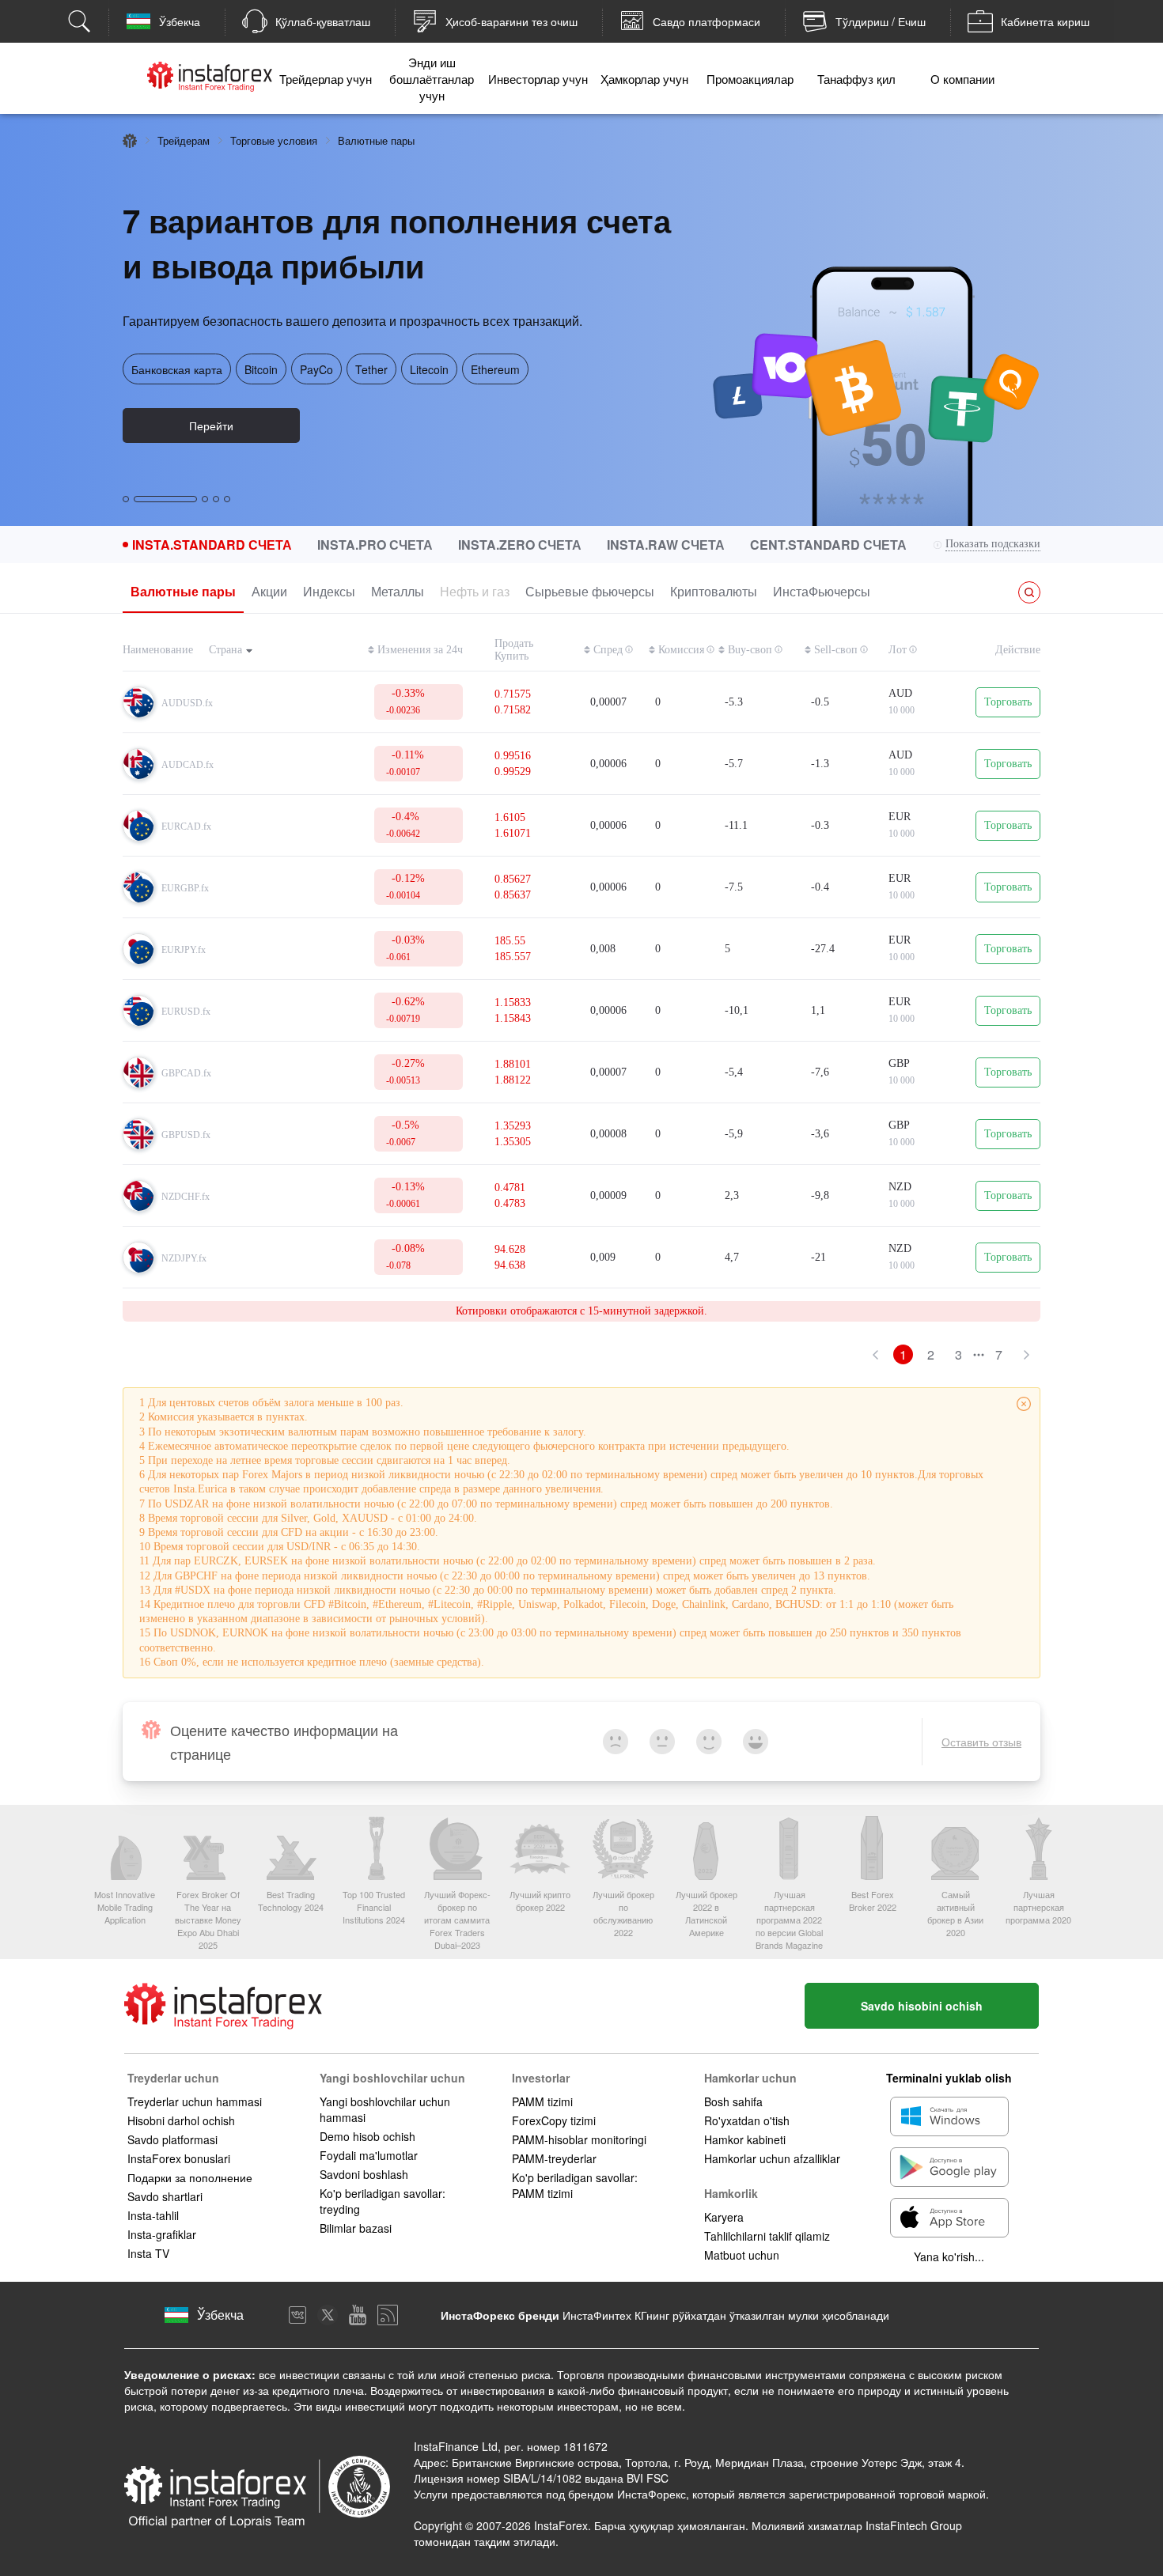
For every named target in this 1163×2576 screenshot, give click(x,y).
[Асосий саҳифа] (130, 141)
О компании (962, 79)
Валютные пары (183, 591)
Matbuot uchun (742, 2255)
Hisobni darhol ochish (181, 2120)
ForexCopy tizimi (554, 2120)
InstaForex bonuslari (179, 2158)
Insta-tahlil (153, 2215)
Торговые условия (274, 140)
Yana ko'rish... (949, 2256)
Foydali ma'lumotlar (369, 2155)
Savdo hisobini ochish (922, 2006)
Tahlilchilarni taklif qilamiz (767, 2236)
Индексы (329, 591)
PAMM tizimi (542, 2101)
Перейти (211, 426)
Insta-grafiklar (162, 2234)
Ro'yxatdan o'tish (747, 2120)
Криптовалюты (714, 591)
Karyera (724, 2217)
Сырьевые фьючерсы (590, 591)
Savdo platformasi (172, 2139)
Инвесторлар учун (538, 79)
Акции (269, 591)
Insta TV (148, 2253)
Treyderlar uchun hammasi (195, 2101)
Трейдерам (184, 140)
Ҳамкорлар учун (644, 79)
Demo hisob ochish (367, 2136)
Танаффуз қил (856, 79)
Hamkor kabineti (745, 2139)
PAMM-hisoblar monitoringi (579, 2139)
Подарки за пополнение (190, 2177)
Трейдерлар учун (326, 79)
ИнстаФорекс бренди (500, 2315)
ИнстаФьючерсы (822, 591)
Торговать (1008, 702)
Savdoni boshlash (364, 2174)
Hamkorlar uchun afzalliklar (772, 2158)
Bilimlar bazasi (356, 2228)
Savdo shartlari (165, 2196)
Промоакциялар (750, 79)
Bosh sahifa (733, 2101)
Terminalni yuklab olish (949, 2078)
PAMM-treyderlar (554, 2158)
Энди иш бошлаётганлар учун (432, 79)
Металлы (398, 591)
